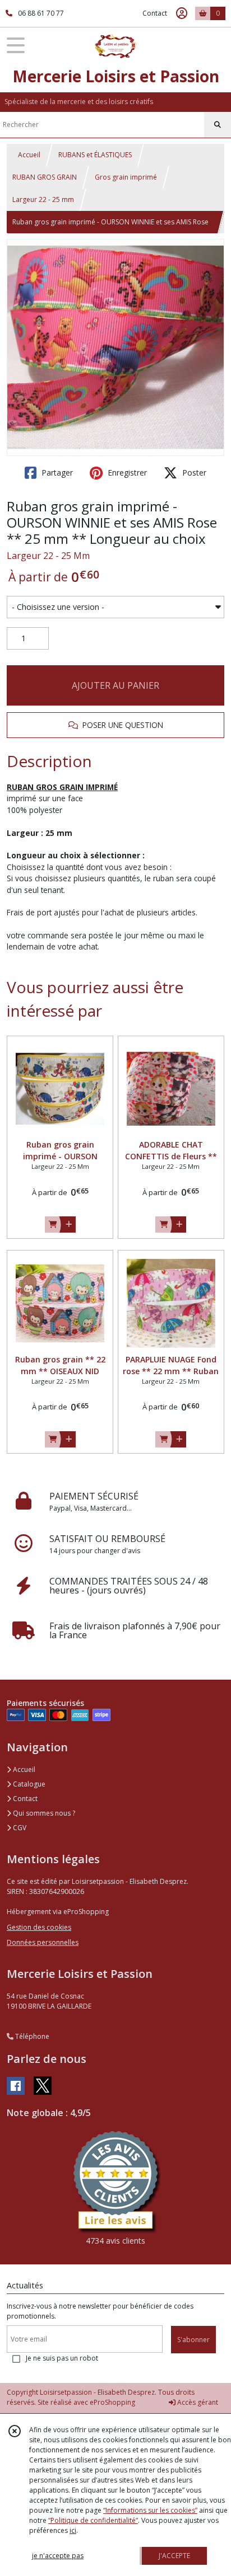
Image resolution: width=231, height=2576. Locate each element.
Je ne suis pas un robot (62, 2358)
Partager (56, 473)
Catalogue (28, 1784)
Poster (193, 473)
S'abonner (193, 2340)
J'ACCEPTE (174, 2556)
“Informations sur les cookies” (150, 2510)
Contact (155, 13)
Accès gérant (197, 2402)
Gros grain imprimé (126, 177)
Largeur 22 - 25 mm (43, 199)
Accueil (29, 155)
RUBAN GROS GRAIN (45, 177)
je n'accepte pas (58, 2556)
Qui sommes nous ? (43, 1813)
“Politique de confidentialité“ (93, 2520)
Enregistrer (126, 473)
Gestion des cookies (39, 1927)
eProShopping (112, 2402)
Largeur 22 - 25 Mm (48, 556)
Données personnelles (43, 1942)
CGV (19, 1828)
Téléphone (31, 2036)
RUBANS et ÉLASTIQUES (95, 155)
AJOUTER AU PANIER (115, 685)
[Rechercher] (218, 125)
